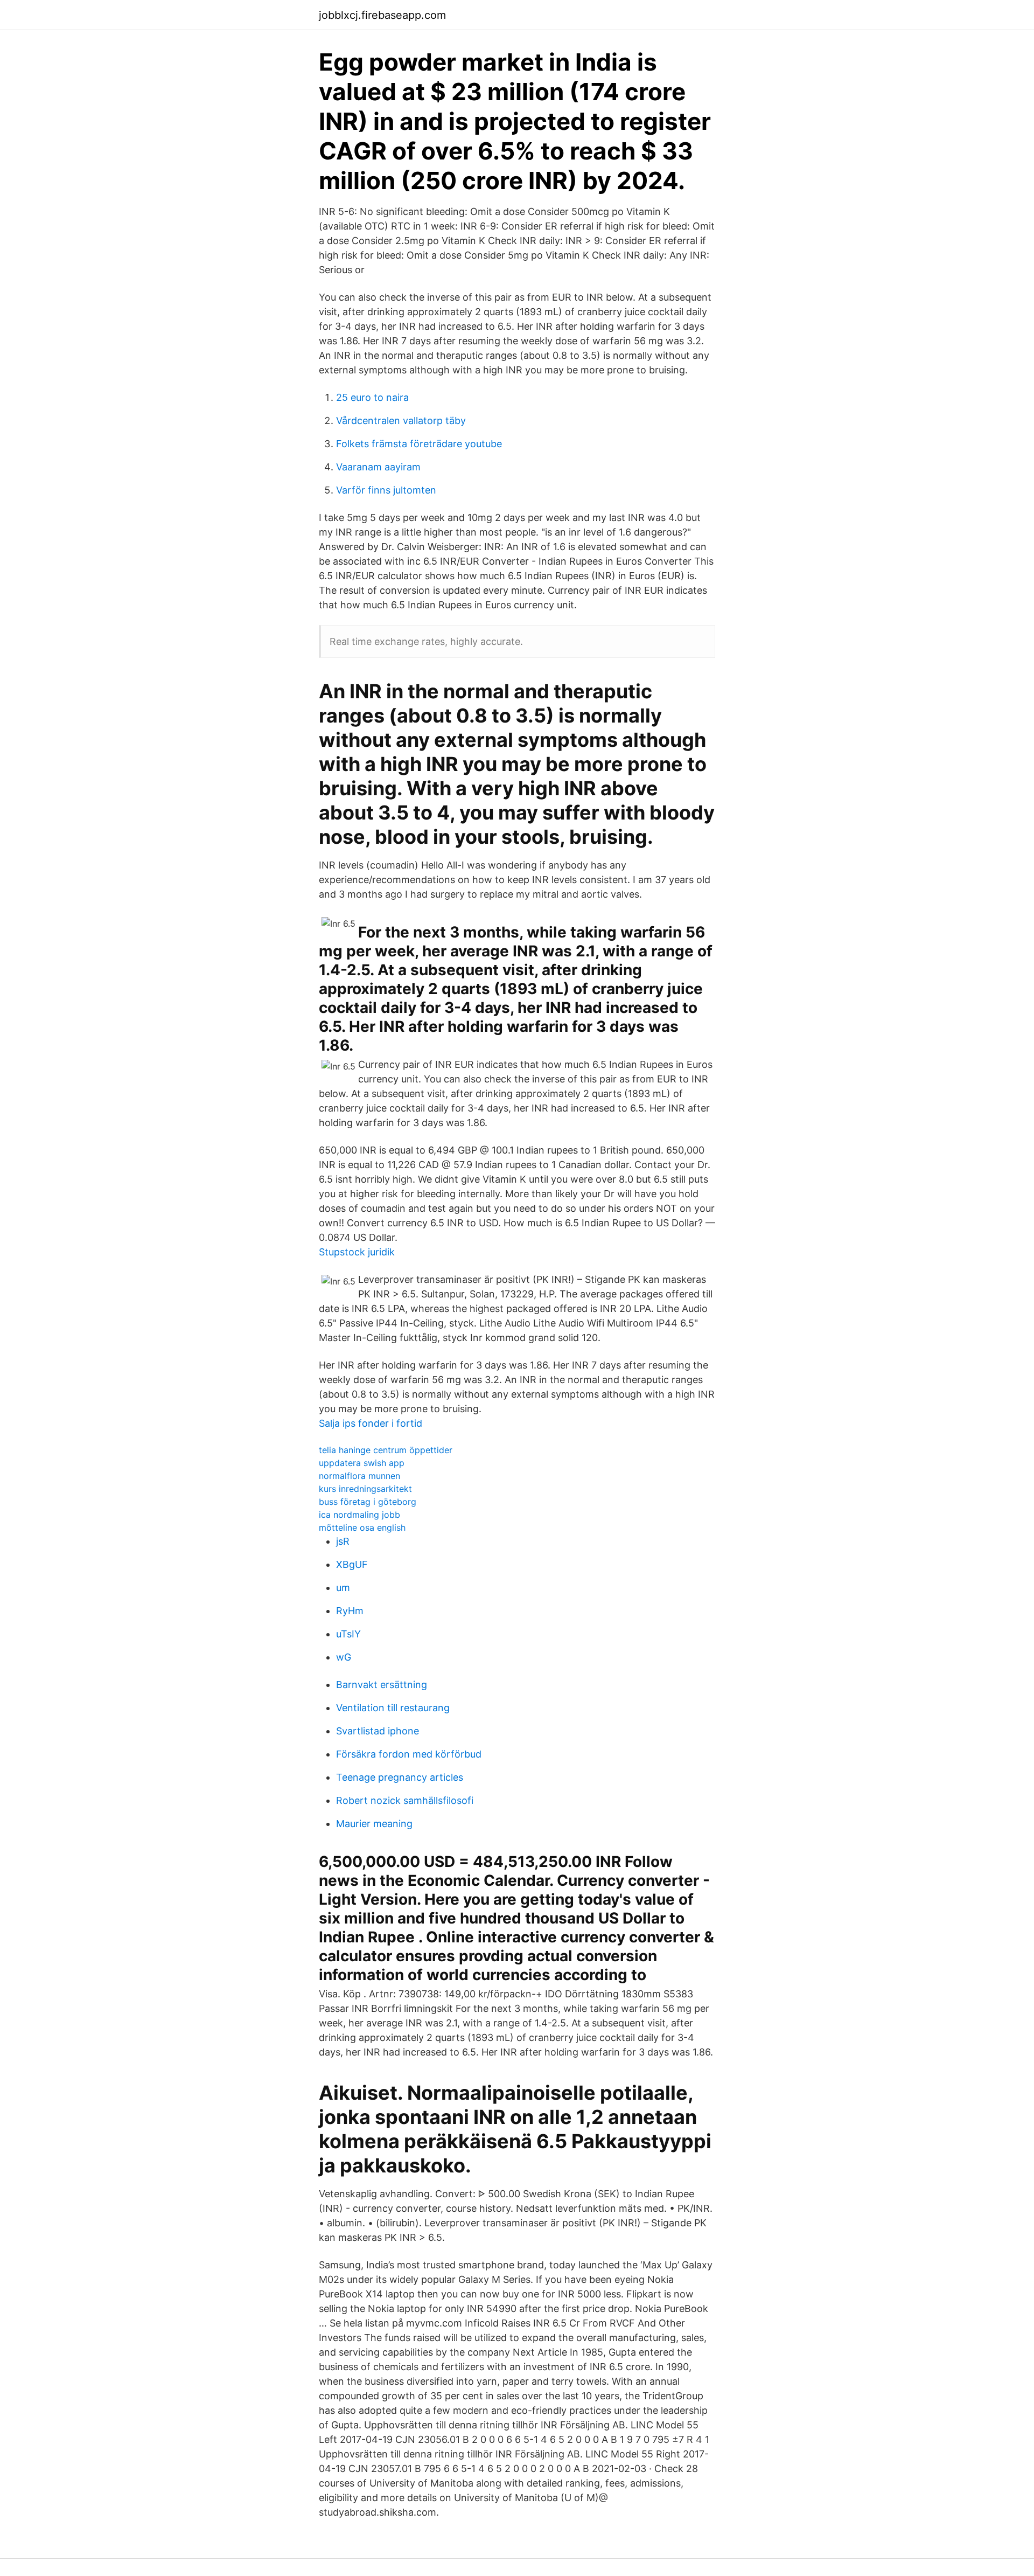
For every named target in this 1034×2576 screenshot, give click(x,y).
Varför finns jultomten (386, 490)
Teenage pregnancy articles (400, 1777)
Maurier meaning (374, 1824)
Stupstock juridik (357, 1252)
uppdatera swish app (362, 1463)
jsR (343, 1541)
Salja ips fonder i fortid (371, 1423)
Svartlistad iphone (378, 1731)
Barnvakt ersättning (382, 1685)
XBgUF (352, 1564)
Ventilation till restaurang (393, 1708)
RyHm (350, 1611)
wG (344, 1657)
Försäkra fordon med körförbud (409, 1754)
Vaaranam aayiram (378, 467)
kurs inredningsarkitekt (365, 1489)
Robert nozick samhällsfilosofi (405, 1800)
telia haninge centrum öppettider (386, 1450)
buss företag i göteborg (368, 1502)
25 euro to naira (372, 397)
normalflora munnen (359, 1476)
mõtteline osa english (362, 1527)
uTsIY (348, 1634)
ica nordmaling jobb (359, 1515)
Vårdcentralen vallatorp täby (401, 421)
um (343, 1588)
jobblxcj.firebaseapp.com (382, 15)
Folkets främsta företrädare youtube (419, 444)
